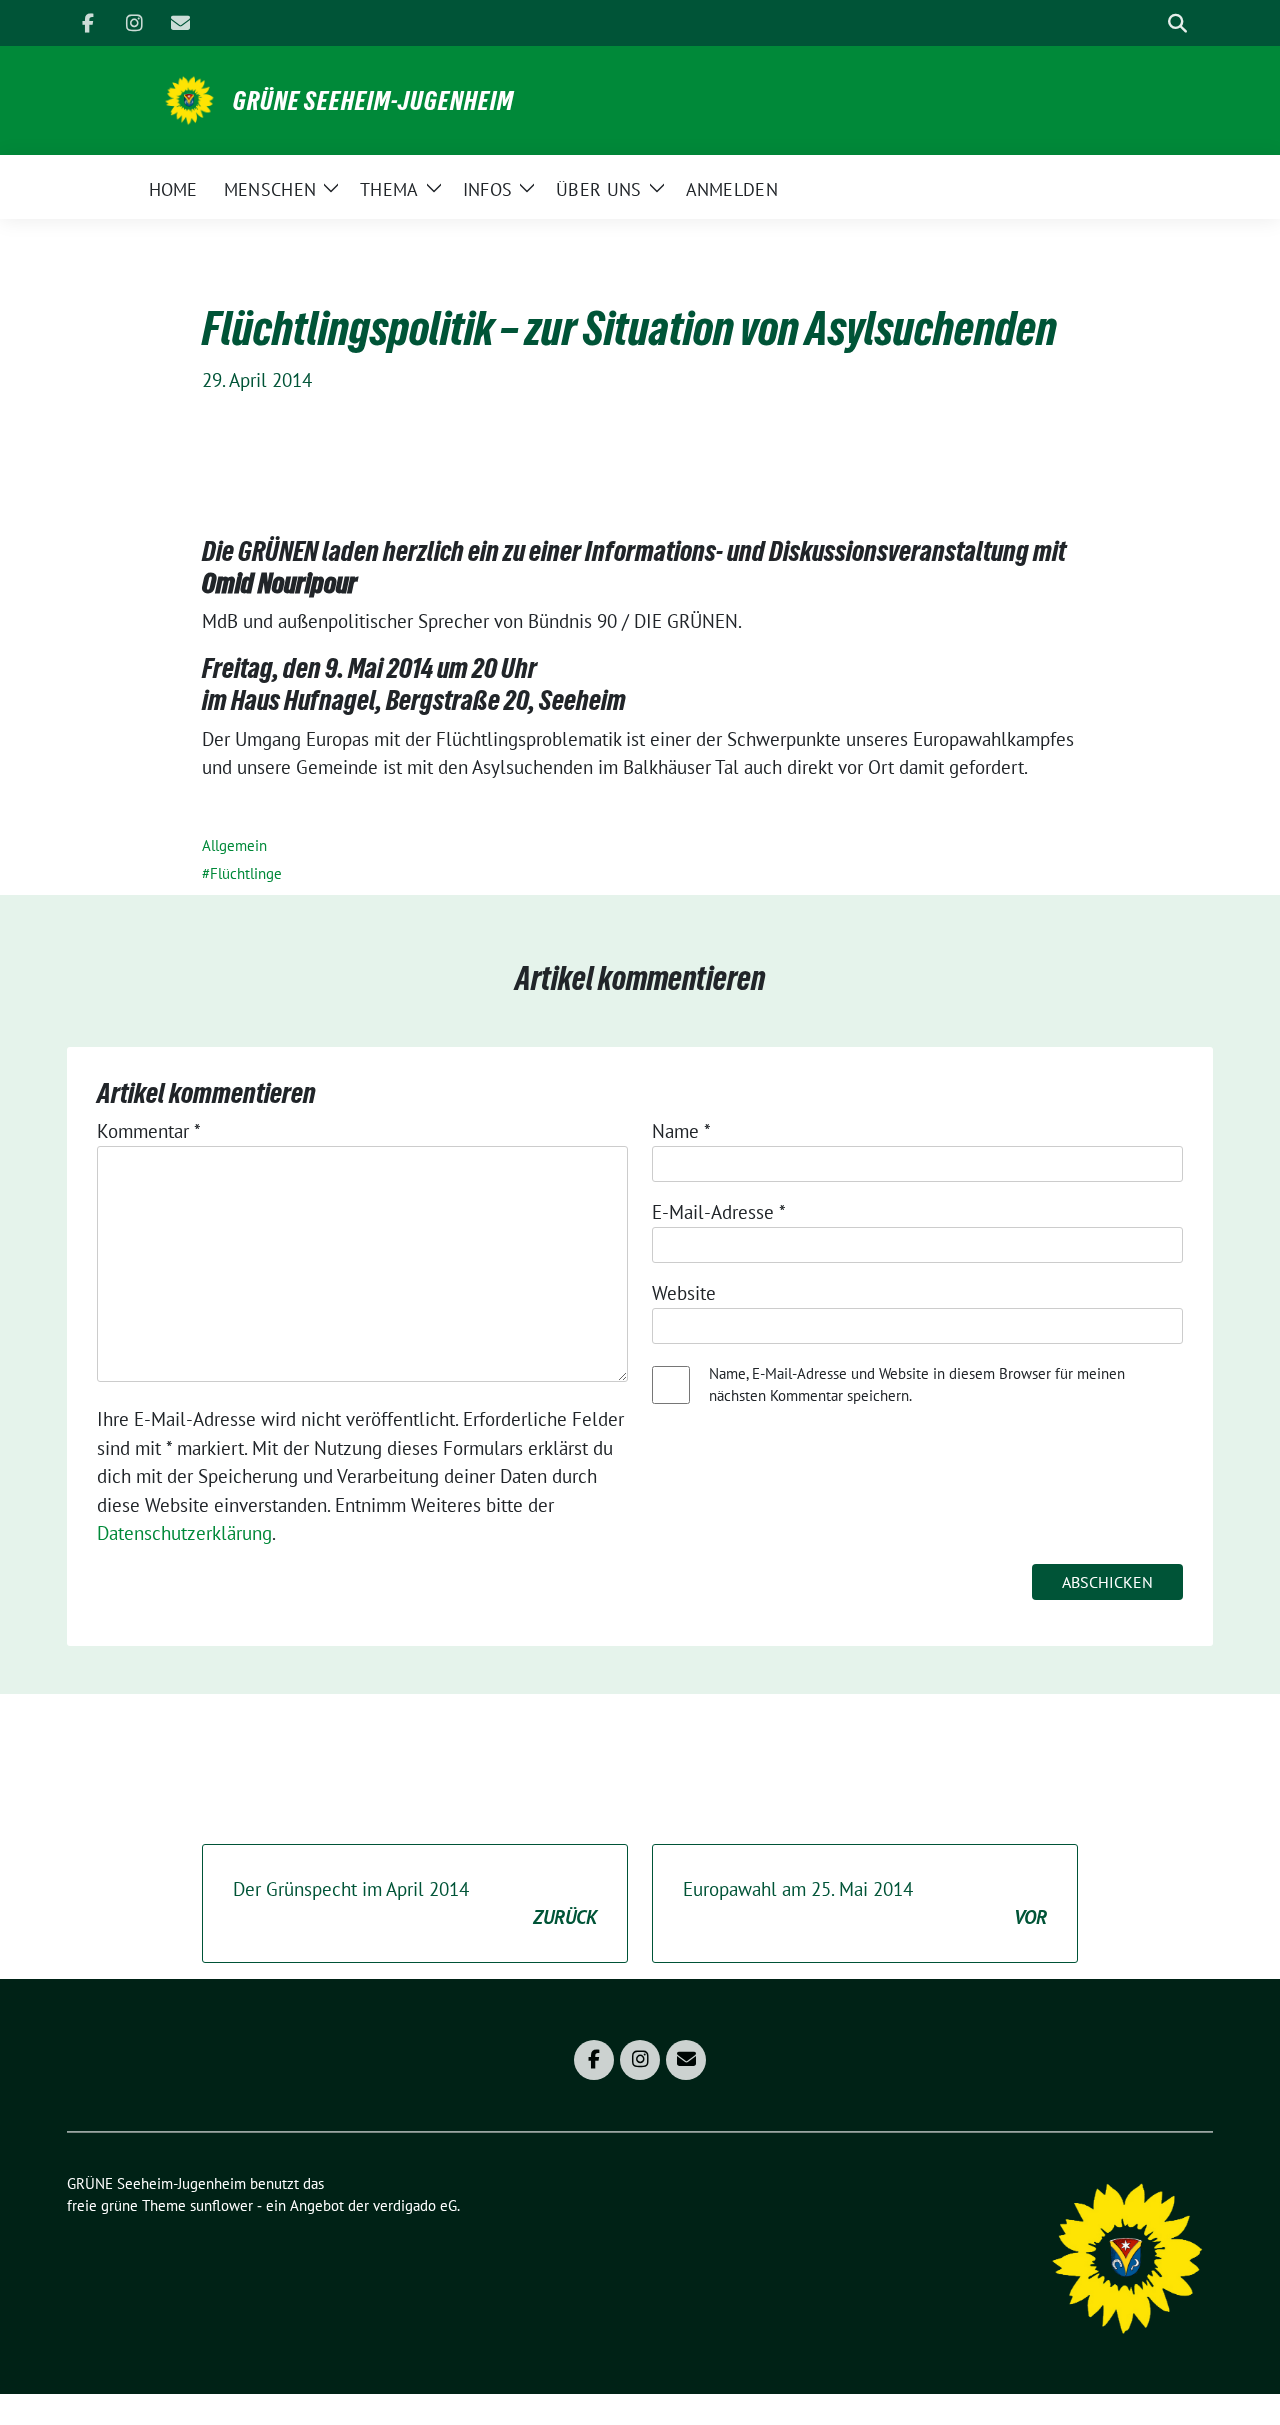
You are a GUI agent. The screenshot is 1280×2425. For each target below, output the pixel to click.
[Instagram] (134, 23)
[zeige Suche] (1177, 23)
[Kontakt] (180, 23)
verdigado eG (415, 2205)
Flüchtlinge (246, 873)
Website (684, 1293)
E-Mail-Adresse (719, 1212)
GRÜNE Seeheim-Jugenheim (373, 101)
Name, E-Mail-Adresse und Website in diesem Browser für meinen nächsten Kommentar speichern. (917, 1385)
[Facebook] (88, 23)
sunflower (221, 2205)
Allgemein (234, 845)
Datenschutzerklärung (184, 1533)
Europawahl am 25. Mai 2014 (865, 1903)
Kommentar (149, 1131)
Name (681, 1131)
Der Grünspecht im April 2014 (415, 1903)
